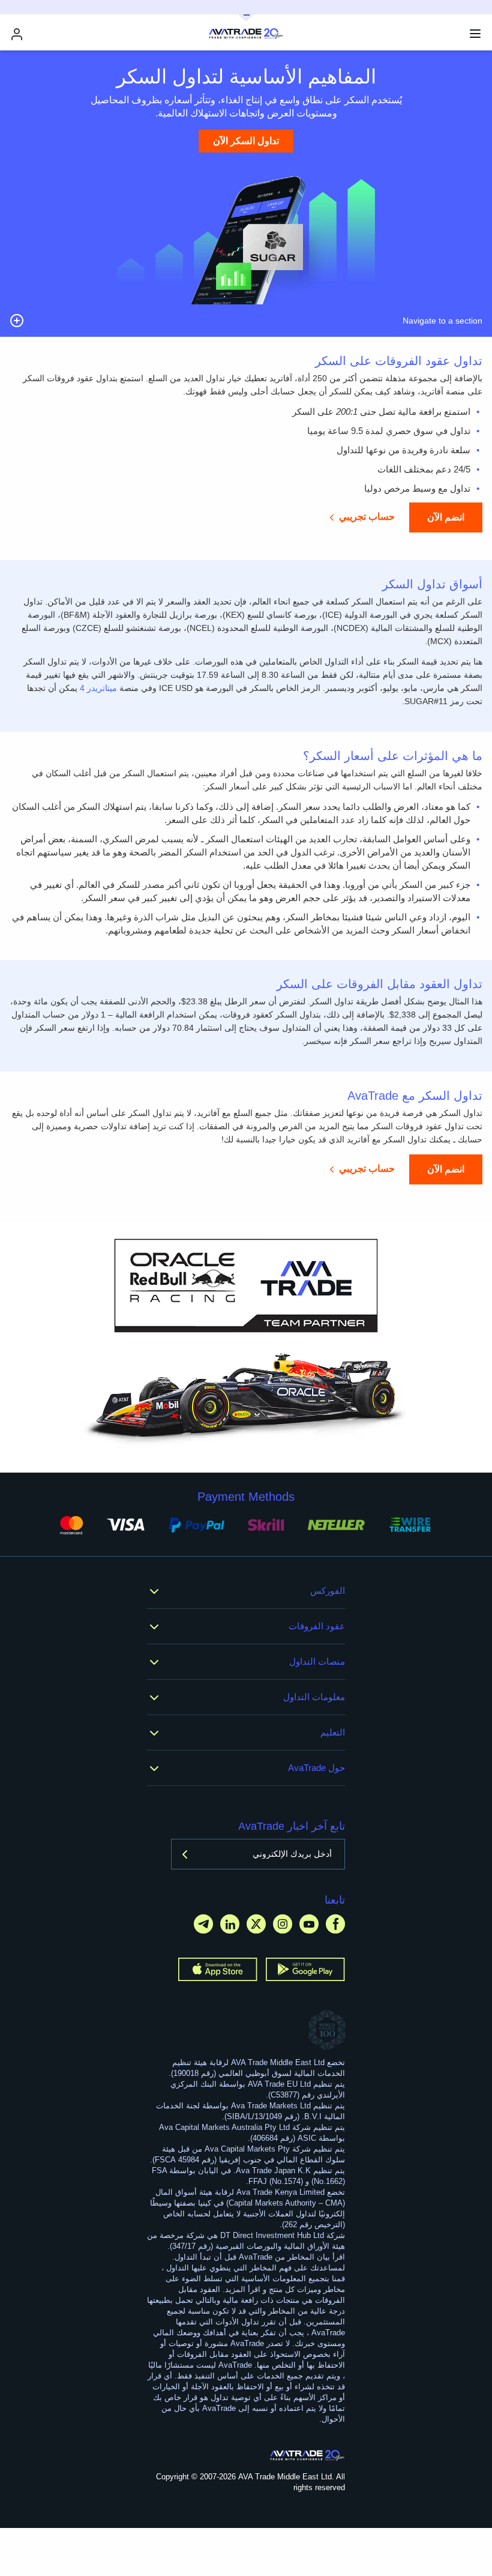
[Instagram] (283, 1924)
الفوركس (328, 1591)
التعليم (333, 1732)
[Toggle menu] (475, 34)
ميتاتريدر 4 (98, 688)
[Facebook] (335, 1924)
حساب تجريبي (367, 517)
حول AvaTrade (316, 1768)
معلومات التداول (314, 1697)
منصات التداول (317, 1661)
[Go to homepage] (307, 2455)
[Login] (17, 34)
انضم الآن (446, 517)
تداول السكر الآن (246, 141)
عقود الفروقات (317, 1626)
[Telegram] (203, 1924)
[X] (256, 1924)
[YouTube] (309, 1924)
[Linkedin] (230, 1924)
